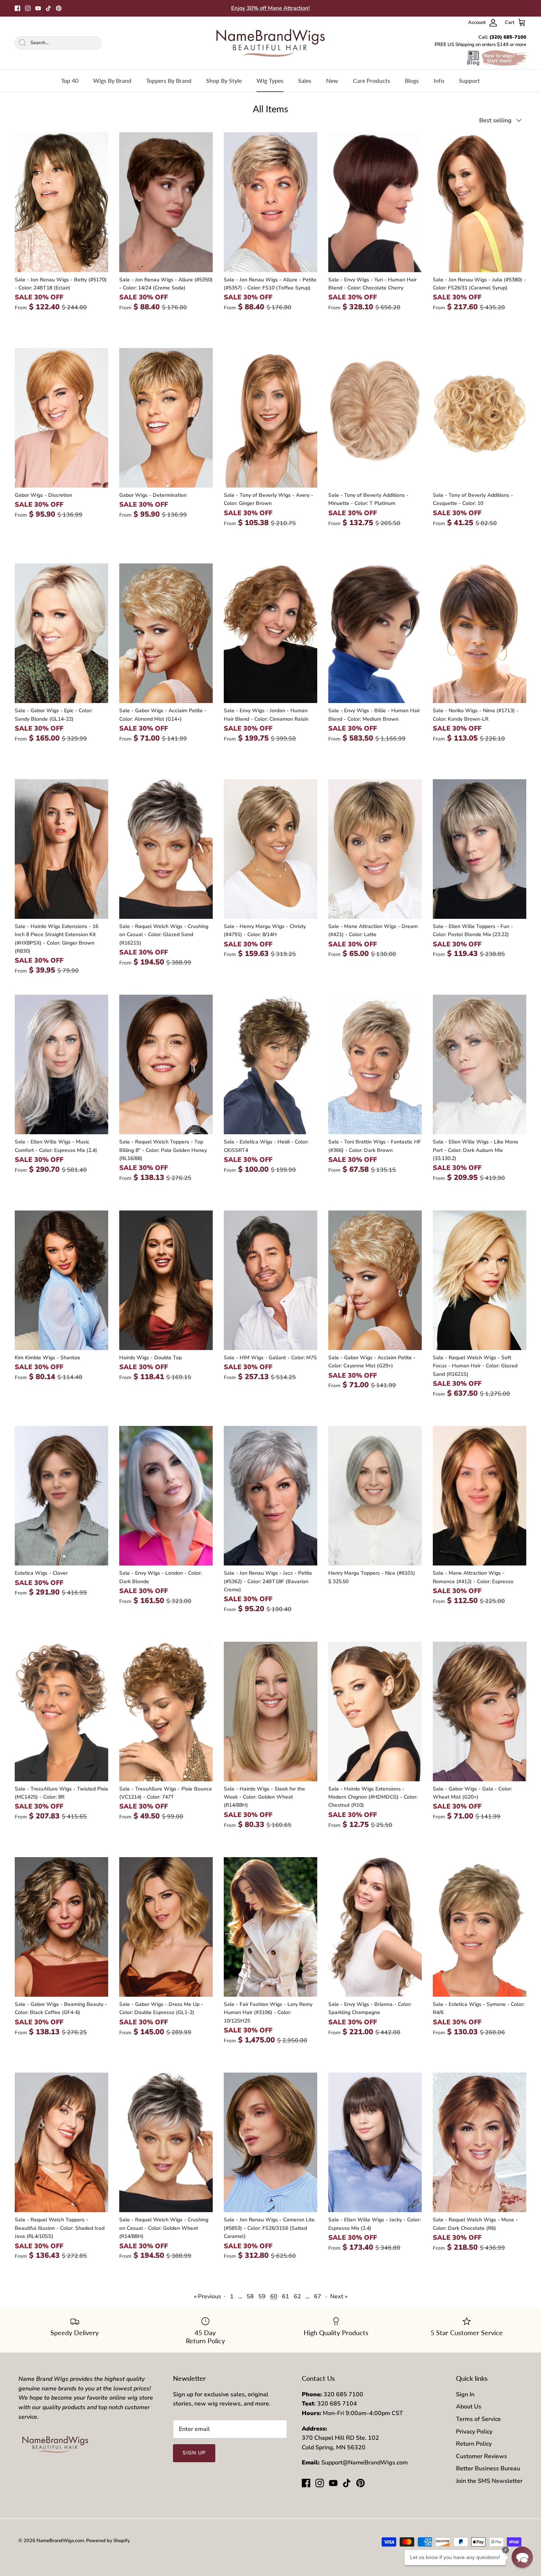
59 (262, 2296)
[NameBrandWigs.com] (270, 43)
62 (297, 2296)
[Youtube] (38, 8)
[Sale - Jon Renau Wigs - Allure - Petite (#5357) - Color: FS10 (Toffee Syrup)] (270, 202)
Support (469, 80)
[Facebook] (17, 8)
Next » (339, 2296)
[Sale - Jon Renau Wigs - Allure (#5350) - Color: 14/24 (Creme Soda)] (166, 202)
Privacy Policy (474, 2432)
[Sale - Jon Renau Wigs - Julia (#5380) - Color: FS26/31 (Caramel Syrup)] (480, 202)
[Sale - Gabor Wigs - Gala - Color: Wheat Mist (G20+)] (480, 1712)
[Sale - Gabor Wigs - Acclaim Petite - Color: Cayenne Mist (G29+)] (375, 1280)
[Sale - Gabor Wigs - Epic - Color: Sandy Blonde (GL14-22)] (61, 633)
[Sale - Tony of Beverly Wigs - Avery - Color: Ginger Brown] (270, 418)
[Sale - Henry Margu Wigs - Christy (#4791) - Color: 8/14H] (270, 849)
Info (439, 80)
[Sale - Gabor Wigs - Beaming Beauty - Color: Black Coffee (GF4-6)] (61, 1927)
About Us (469, 2407)
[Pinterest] (59, 8)
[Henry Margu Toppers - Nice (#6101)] (375, 1496)
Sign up (194, 2453)
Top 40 (70, 80)
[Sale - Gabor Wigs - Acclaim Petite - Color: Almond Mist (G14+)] (166, 633)
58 (250, 2296)
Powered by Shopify (108, 2541)
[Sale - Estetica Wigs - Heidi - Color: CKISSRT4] (270, 1064)
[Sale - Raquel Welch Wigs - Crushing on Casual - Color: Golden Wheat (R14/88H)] (166, 2142)
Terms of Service (478, 2419)
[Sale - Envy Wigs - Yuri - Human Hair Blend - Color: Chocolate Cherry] (375, 202)
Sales (305, 80)
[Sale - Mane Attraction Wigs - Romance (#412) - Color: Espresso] (480, 1496)
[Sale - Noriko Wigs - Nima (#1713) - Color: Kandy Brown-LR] (480, 633)
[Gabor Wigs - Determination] (166, 418)
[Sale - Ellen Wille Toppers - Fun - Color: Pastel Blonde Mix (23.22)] (480, 849)
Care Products (372, 80)
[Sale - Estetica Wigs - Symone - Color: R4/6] (480, 1927)
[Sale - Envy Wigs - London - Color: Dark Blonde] (166, 1496)
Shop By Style (224, 80)
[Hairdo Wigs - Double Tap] (166, 1280)
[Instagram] (28, 8)
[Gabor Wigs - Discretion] (61, 418)
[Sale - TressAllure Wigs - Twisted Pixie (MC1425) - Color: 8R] (61, 1712)
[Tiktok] (48, 8)
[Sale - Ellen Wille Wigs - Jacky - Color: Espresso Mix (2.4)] (375, 2142)
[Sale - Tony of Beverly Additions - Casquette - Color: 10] (480, 418)
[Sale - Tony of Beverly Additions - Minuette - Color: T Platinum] (375, 418)
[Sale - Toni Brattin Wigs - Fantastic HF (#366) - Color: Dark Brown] (375, 1064)
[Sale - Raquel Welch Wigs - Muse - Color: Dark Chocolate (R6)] (480, 2142)
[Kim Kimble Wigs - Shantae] (61, 1280)
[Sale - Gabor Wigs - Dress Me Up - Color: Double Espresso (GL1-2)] (166, 1927)
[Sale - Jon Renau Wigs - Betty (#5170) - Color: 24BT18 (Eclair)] (61, 202)
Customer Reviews (482, 2456)
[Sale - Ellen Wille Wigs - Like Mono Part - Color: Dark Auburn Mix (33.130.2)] (480, 1064)
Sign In (465, 2394)
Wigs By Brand (112, 80)
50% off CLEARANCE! (270, 8)
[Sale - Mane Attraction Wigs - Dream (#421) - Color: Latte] (375, 849)
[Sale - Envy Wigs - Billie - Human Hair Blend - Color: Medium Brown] (375, 633)
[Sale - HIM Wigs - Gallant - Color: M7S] (270, 1280)
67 (318, 2296)
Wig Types (270, 80)
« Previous (208, 2296)
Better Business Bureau (488, 2468)
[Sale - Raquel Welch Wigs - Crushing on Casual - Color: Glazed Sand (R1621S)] (166, 849)
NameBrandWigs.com (60, 2541)
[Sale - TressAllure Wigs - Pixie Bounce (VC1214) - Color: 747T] (166, 1712)
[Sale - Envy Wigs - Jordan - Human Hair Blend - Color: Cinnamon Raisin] (270, 633)
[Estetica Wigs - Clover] (61, 1496)
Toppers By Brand (169, 80)
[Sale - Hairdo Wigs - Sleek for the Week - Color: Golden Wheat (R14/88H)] (270, 1712)
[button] (522, 2557)
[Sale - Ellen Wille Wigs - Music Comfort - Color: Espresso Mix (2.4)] (61, 1064)
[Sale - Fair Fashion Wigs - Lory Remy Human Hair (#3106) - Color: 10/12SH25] (270, 1927)
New (332, 80)
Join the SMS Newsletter (489, 2481)
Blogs (412, 80)
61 (286, 2296)
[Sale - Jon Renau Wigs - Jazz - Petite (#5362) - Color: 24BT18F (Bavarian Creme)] (270, 1496)
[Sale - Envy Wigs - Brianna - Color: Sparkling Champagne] (375, 1927)
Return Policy (474, 2444)
